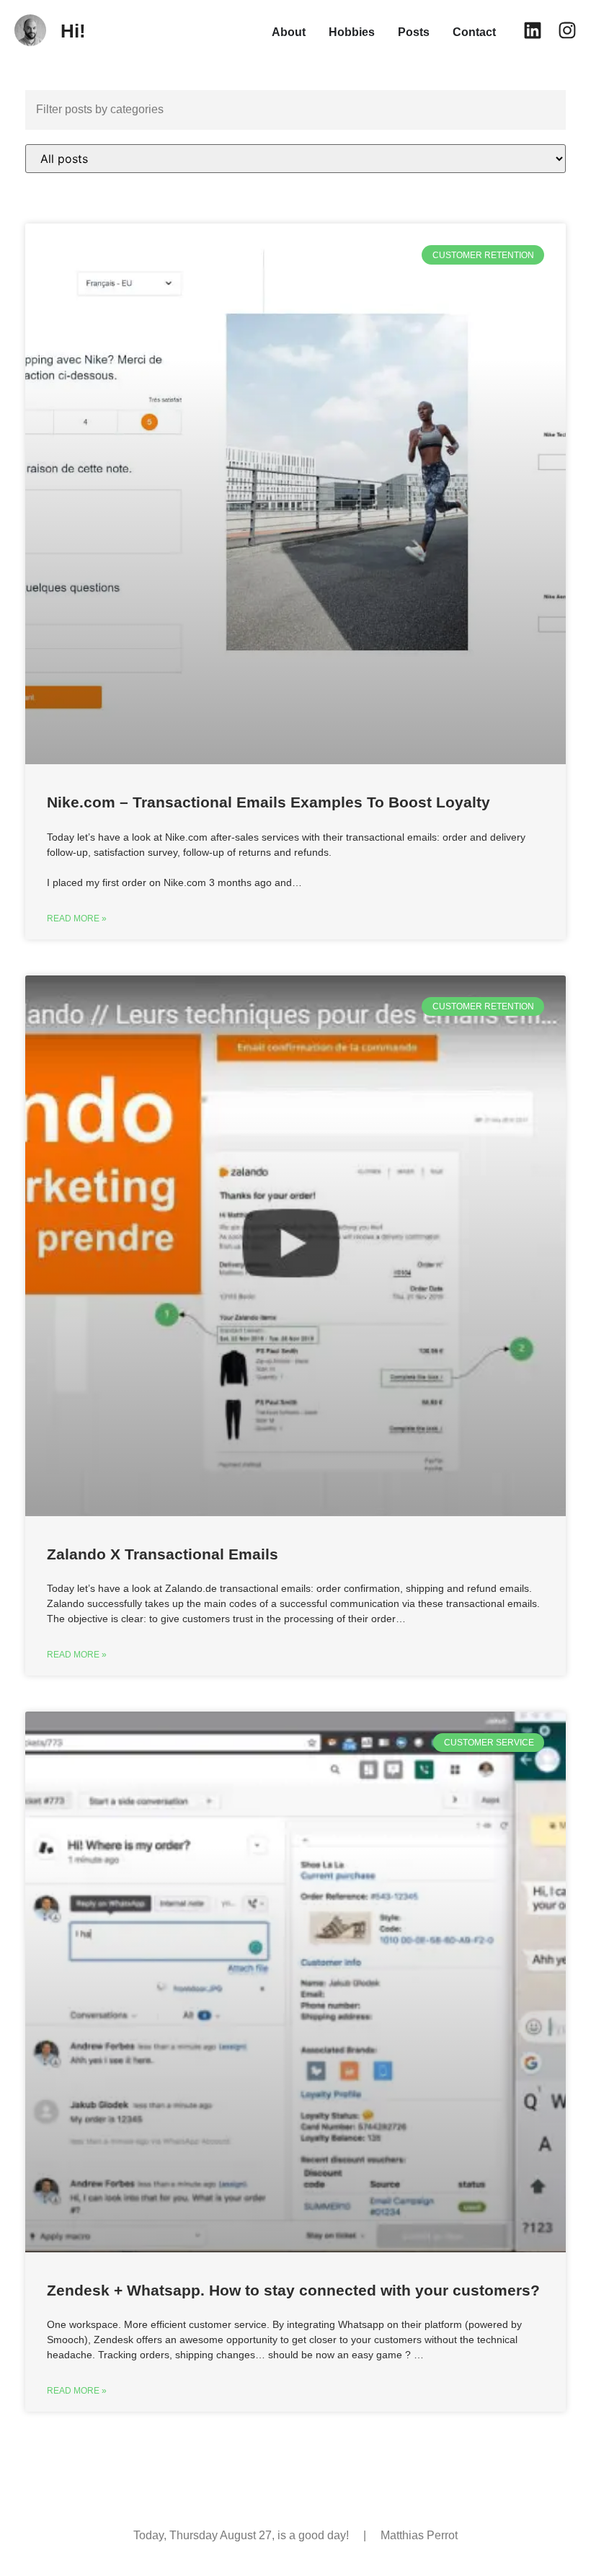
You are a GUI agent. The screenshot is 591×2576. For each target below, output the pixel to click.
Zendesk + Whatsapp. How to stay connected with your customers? (293, 2290)
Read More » (77, 919)
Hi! (73, 31)
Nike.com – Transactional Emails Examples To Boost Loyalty (268, 802)
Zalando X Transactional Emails (163, 1554)
